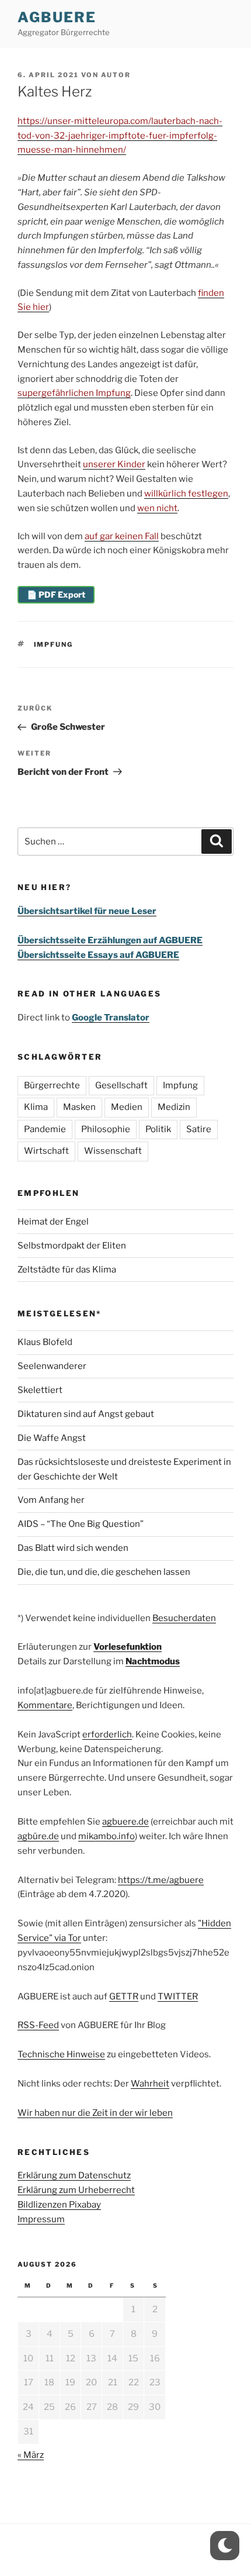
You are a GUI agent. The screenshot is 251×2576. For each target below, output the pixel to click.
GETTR (124, 1996)
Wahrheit (150, 2084)
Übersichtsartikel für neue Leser (87, 911)
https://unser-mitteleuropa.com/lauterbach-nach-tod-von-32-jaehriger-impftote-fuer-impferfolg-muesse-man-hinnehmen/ (120, 136)
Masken (79, 1107)
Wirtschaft (46, 1151)
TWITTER (178, 1996)
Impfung (54, 644)
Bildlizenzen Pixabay (59, 2205)
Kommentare (45, 1705)
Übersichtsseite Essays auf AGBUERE (98, 955)
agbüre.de (38, 1836)
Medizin (174, 1107)
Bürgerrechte (52, 1085)
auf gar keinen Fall (122, 536)
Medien (127, 1107)
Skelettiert (40, 1390)
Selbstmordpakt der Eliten (72, 1246)
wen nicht (157, 508)
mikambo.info (107, 1836)
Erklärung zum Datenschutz (74, 2175)
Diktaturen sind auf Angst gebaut (86, 1414)
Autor (116, 75)
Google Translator (111, 1018)
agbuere (57, 17)
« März (31, 2455)
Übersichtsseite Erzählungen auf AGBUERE (110, 940)
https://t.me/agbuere (161, 1880)
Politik (158, 1129)
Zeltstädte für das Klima (67, 1270)
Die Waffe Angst (52, 1438)
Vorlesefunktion (128, 1647)
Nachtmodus (153, 1661)
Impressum (41, 2219)
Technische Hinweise (61, 2054)
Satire (199, 1129)
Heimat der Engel (53, 1222)
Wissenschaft (113, 1151)
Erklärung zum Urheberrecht (76, 2190)
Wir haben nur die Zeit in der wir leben (95, 2113)
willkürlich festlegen (186, 494)
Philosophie (106, 1129)
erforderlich (107, 1734)
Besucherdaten (184, 1618)
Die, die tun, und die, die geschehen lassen (104, 1572)
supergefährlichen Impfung (74, 393)
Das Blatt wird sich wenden (73, 1548)
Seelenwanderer (52, 1366)
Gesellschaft (121, 1085)
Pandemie (45, 1129)
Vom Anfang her (51, 1500)
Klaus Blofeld (45, 1342)
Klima (36, 1107)
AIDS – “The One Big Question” (81, 1524)
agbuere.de (125, 1822)
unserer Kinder (114, 464)
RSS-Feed (38, 2025)
